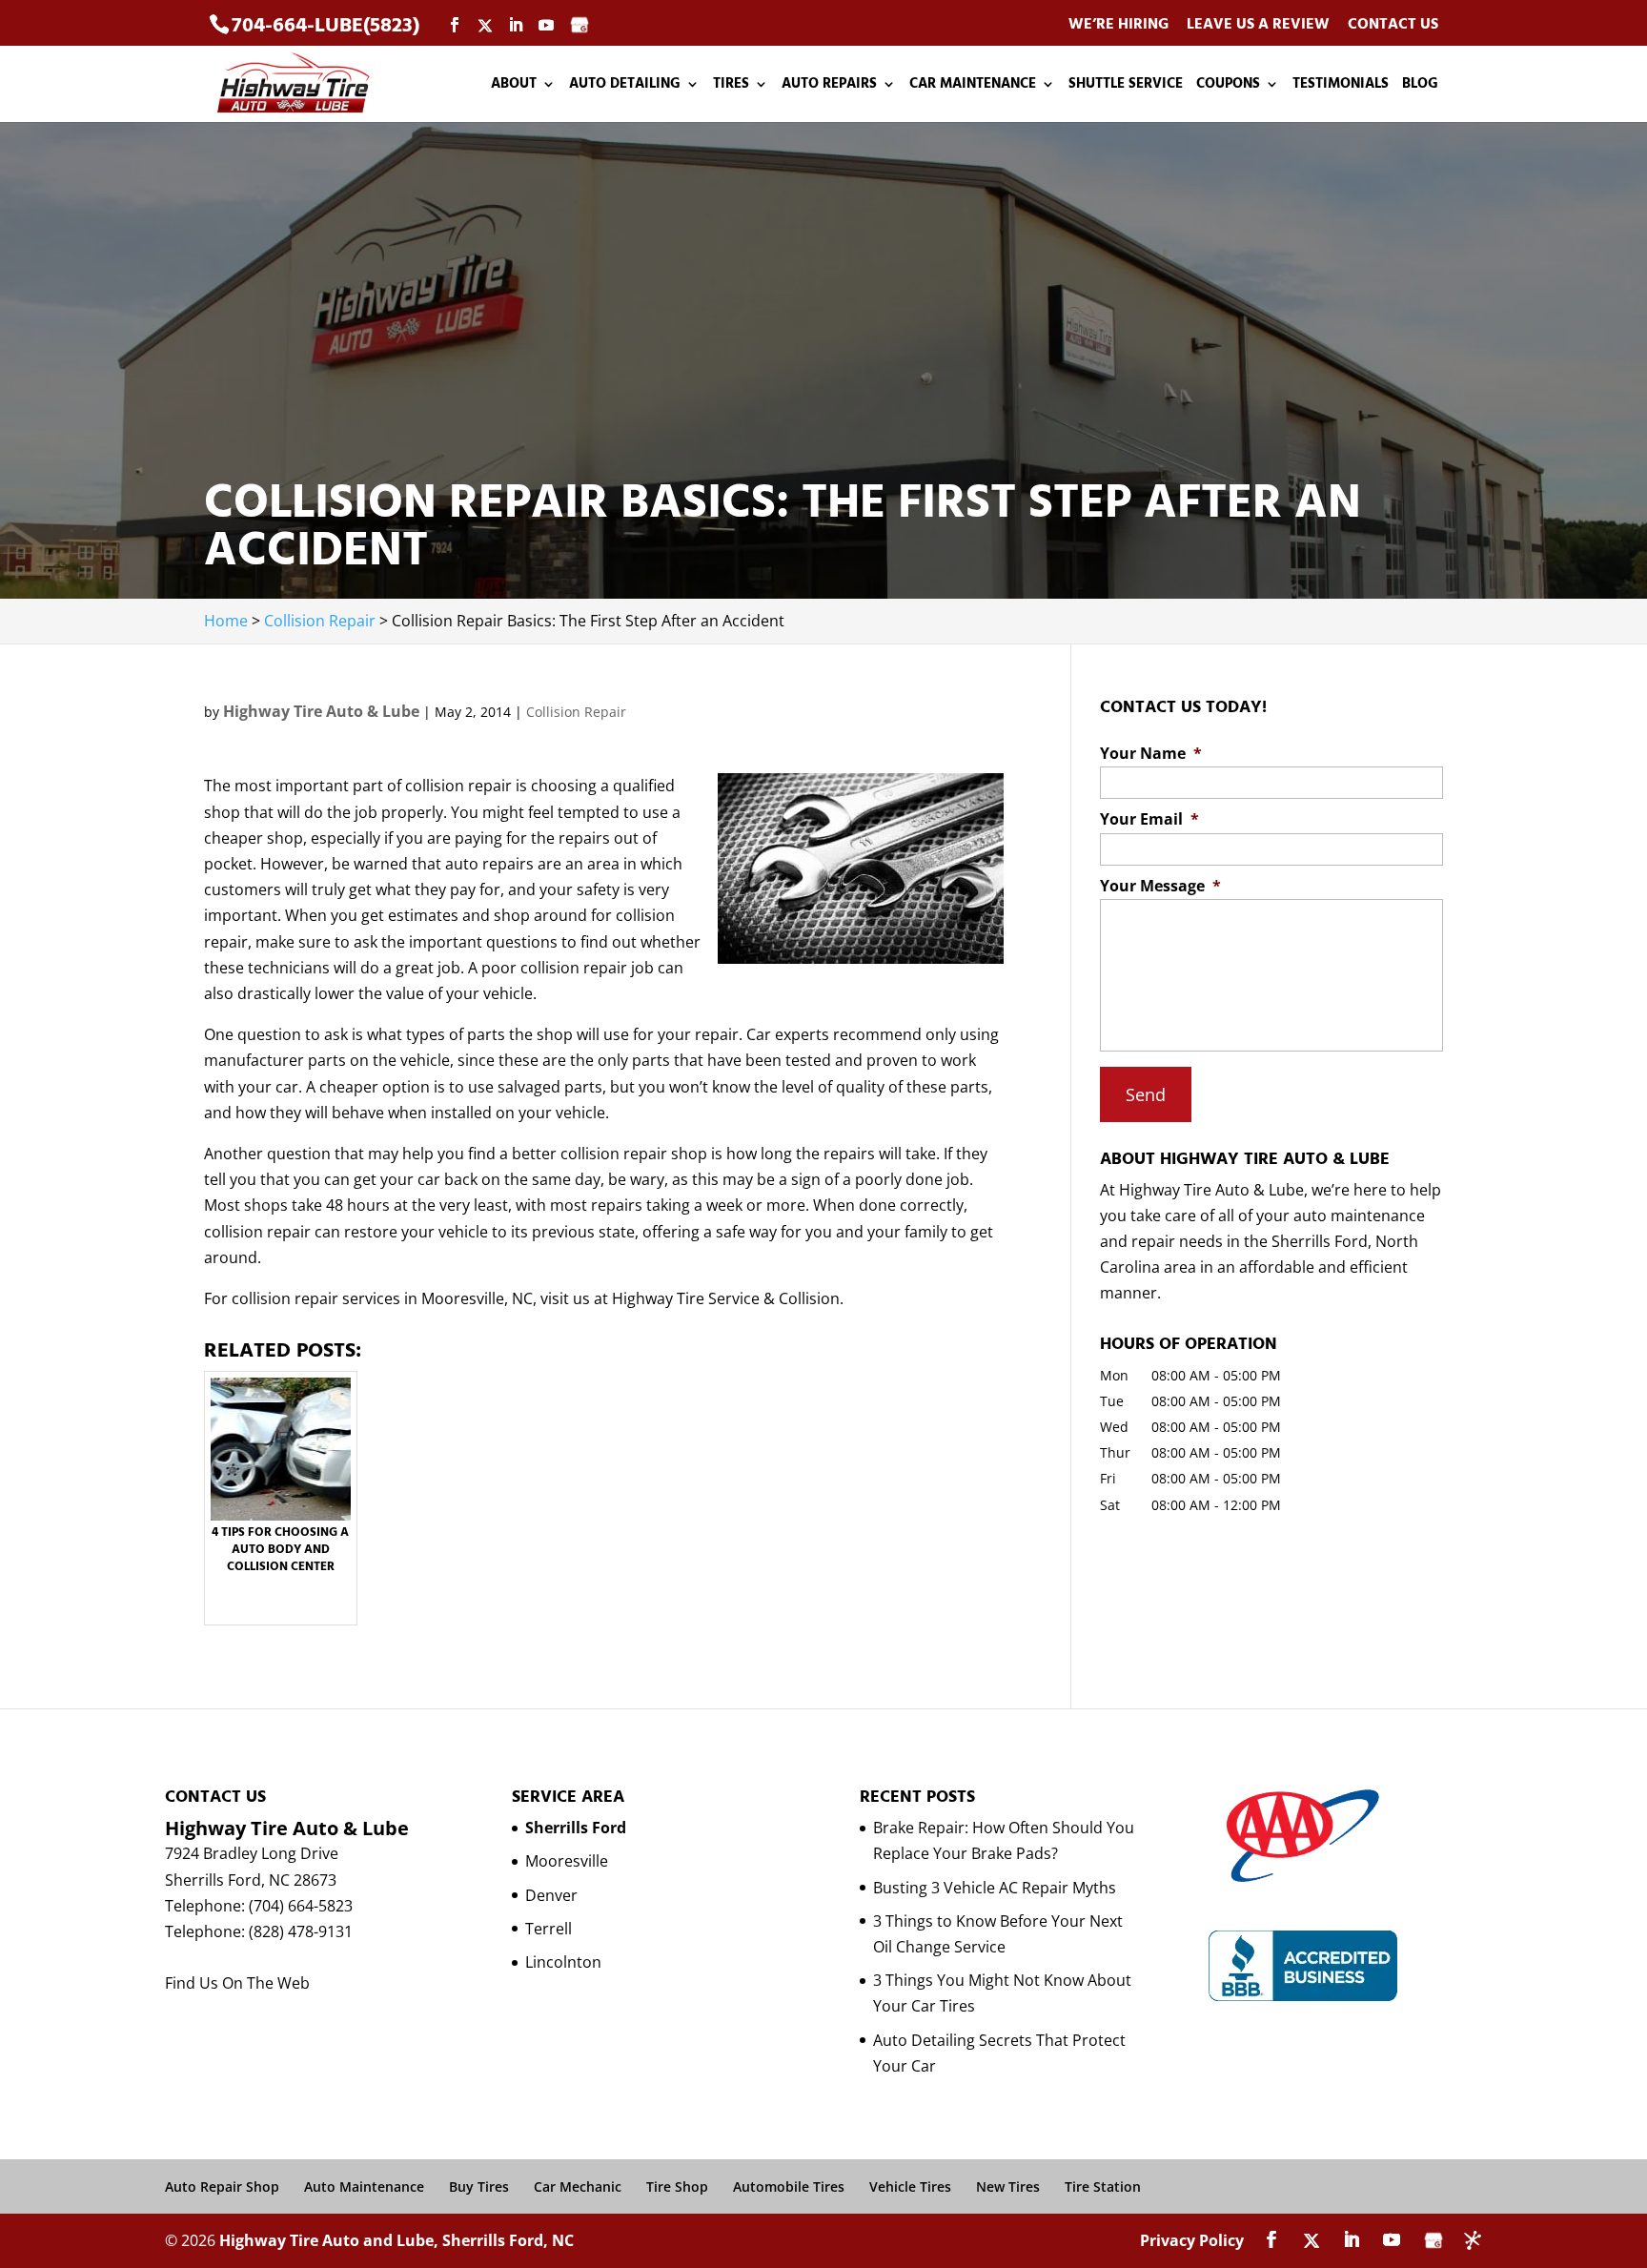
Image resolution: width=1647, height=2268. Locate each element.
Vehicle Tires (910, 2186)
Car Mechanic (578, 2186)
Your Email (1149, 819)
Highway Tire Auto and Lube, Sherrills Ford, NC (396, 2240)
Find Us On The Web (237, 1983)
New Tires (1008, 2186)
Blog (1420, 85)
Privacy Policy (1192, 2240)
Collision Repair (576, 712)
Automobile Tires (789, 2186)
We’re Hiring (1118, 25)
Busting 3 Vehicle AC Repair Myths (995, 1888)
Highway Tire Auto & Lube (321, 711)
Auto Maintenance (364, 2186)
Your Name (1151, 754)
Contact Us (1393, 25)
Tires (731, 85)
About (514, 85)
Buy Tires (479, 2186)
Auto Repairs (829, 85)
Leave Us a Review (1258, 25)
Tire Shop (677, 2186)
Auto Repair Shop (222, 2186)
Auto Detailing (625, 85)
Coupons (1228, 85)
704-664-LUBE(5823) (325, 25)
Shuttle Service (1126, 85)
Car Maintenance (973, 85)
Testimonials (1341, 85)
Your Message (1160, 886)
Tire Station (1103, 2186)
